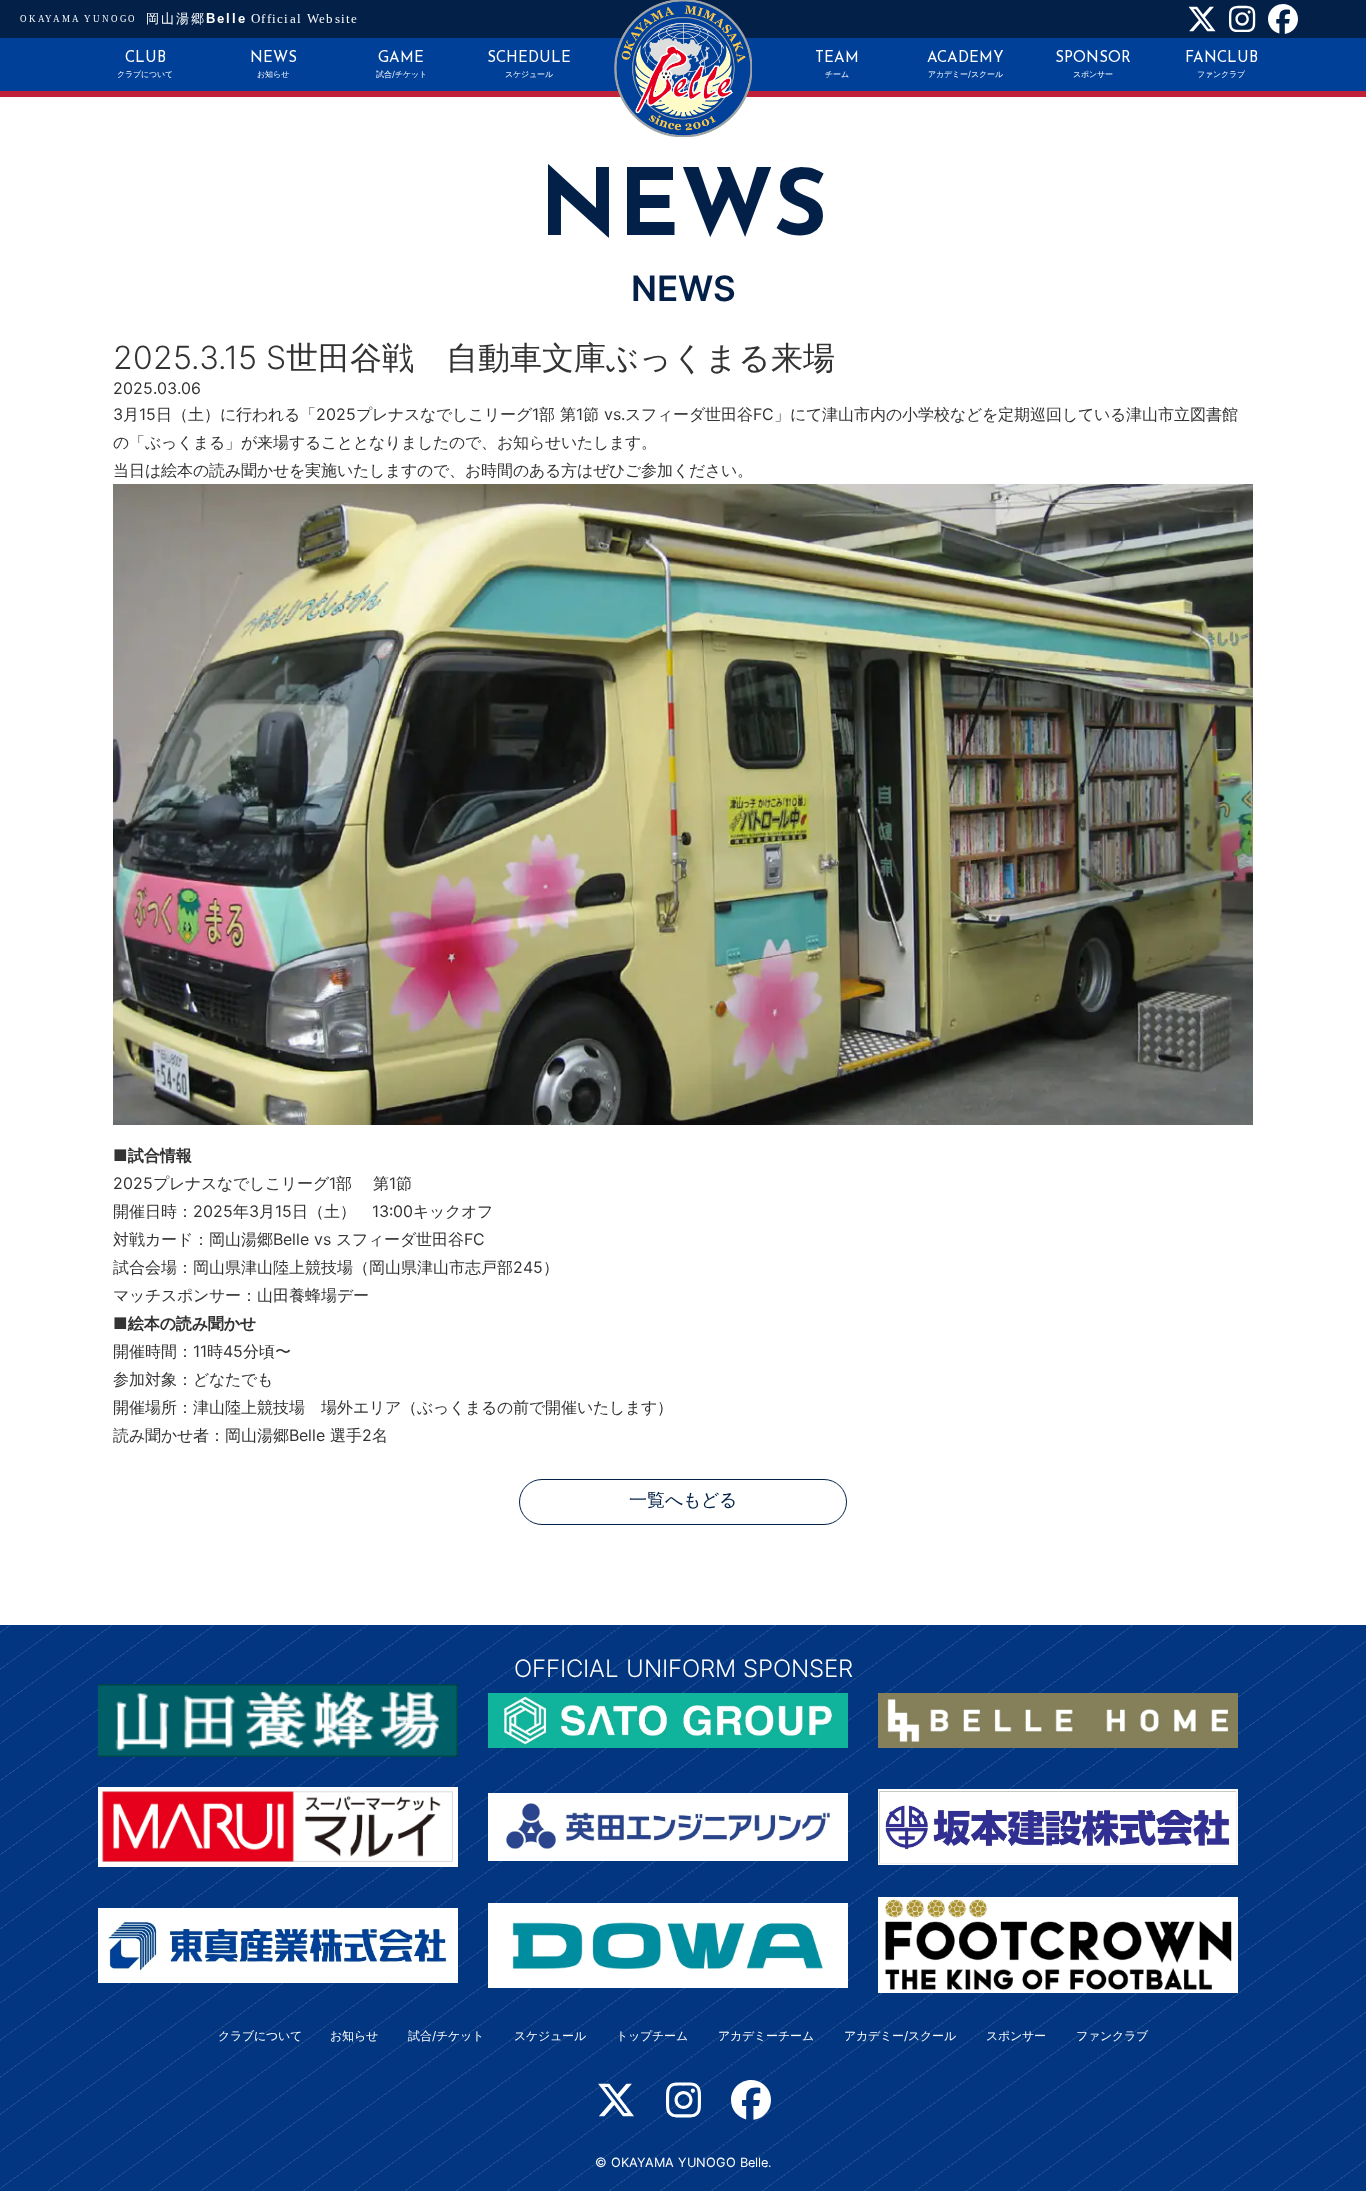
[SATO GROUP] (668, 1719)
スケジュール (550, 2035)
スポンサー (1016, 2035)
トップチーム (652, 2035)
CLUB (145, 65)
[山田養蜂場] (278, 1719)
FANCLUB (1221, 65)
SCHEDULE (529, 65)
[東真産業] (278, 1944)
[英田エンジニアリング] (668, 1826)
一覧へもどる (683, 1501)
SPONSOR (1093, 65)
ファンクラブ (1112, 2035)
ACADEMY (965, 65)
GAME (401, 65)
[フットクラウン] (1058, 1944)
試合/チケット (446, 2035)
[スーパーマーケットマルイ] (278, 1826)
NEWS (273, 65)
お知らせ (354, 2035)
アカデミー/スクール (900, 2035)
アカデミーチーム (766, 2035)
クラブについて (260, 2035)
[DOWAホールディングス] (668, 1944)
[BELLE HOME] (1058, 1719)
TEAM (837, 65)
